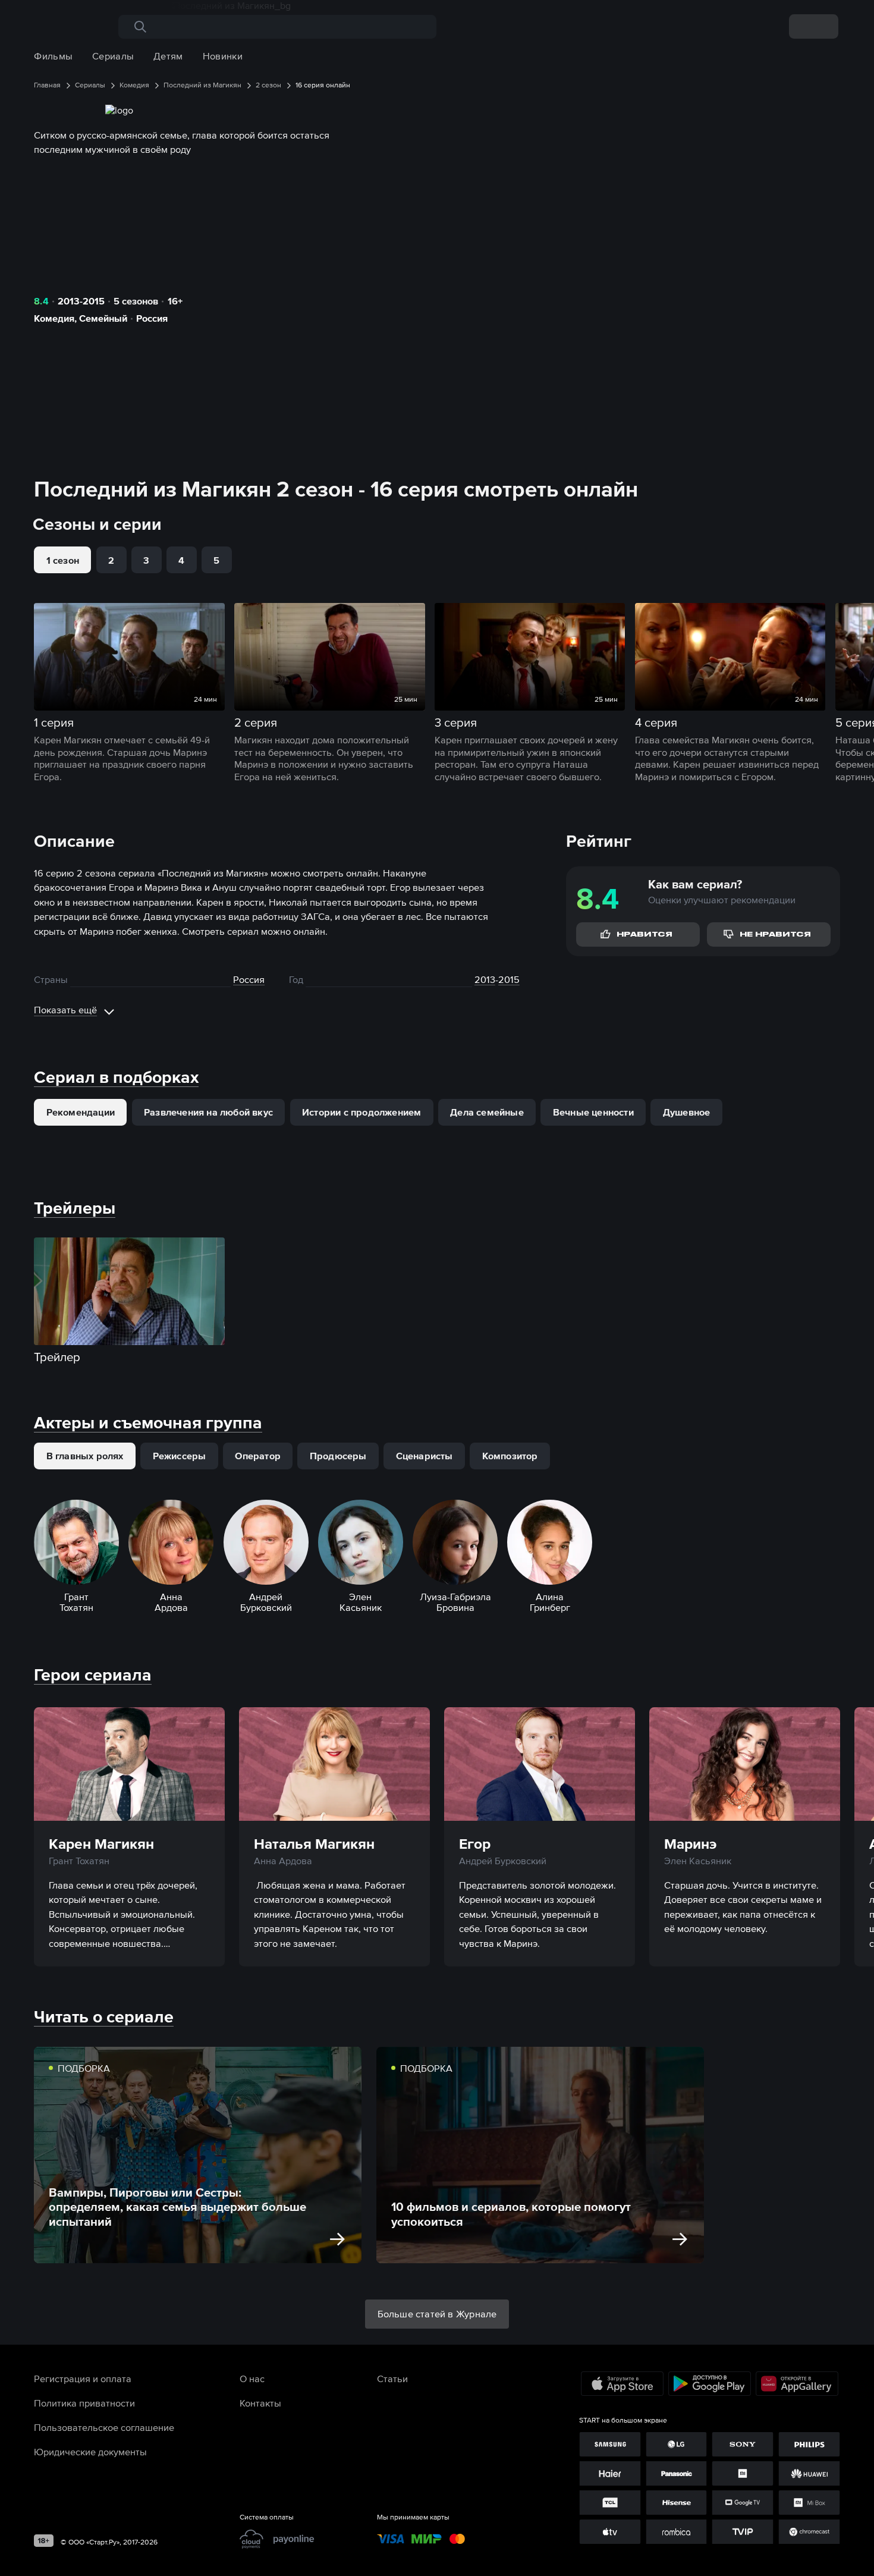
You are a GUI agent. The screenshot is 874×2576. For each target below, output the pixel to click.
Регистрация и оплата (83, 2379)
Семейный (103, 318)
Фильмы (53, 56)
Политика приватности (84, 2403)
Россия (152, 318)
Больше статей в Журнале (437, 2314)
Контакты (260, 2403)
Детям (168, 56)
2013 (485, 979)
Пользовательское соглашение (104, 2427)
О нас (252, 2379)
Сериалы (113, 56)
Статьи (392, 2379)
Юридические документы (90, 2452)
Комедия (54, 318)
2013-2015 (81, 301)
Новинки (223, 56)
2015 (509, 979)
